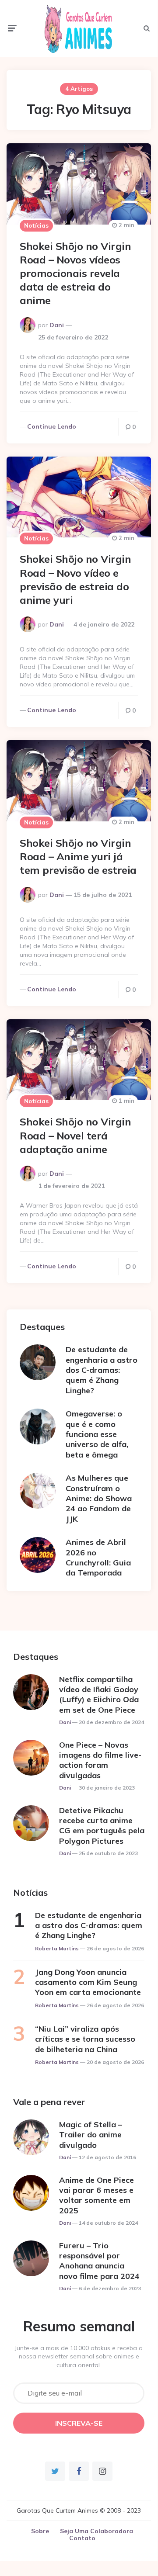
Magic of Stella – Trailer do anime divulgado (91, 2135)
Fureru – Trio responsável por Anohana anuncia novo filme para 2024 (99, 2261)
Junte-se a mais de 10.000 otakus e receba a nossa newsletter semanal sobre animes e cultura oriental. (79, 2356)
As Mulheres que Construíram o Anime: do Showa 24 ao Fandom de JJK (99, 1498)
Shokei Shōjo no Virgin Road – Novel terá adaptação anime (75, 1135)
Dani (57, 325)
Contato (82, 2538)
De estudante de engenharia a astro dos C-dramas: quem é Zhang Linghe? (102, 1370)
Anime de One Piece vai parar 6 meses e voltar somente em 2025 (97, 2195)
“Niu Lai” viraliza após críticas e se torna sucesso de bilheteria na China (85, 2039)
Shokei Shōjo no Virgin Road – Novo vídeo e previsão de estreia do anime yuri (75, 579)
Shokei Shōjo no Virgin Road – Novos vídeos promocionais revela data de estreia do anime (75, 273)
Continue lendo (52, 426)
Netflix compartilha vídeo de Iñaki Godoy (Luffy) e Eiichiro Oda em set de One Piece (99, 1695)
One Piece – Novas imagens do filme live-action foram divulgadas (100, 1760)
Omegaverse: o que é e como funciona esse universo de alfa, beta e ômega (97, 1434)
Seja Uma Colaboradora (97, 2531)
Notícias (36, 225)
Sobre (40, 2531)
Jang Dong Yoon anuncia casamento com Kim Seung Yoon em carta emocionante (88, 1982)
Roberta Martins (57, 1948)
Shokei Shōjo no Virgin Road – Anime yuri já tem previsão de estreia (78, 856)
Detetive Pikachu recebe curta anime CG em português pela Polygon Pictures (102, 1826)
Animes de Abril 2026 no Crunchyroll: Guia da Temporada (98, 1557)
